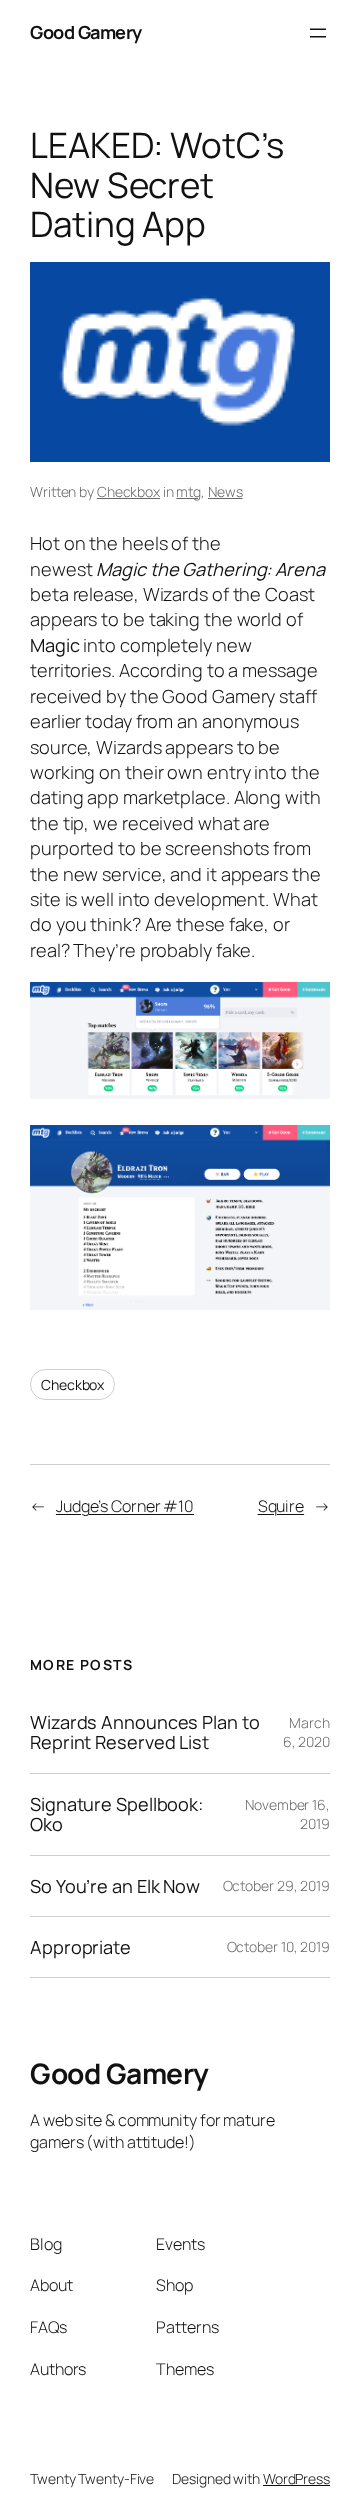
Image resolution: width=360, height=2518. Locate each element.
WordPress (296, 2478)
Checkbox (128, 491)
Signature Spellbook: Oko (116, 1814)
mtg (188, 491)
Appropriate (80, 1947)
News (225, 491)
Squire (281, 1506)
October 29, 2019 (276, 1885)
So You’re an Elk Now (115, 1886)
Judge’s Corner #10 (125, 1506)
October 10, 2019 (278, 1946)
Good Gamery (86, 32)
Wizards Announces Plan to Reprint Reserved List (145, 1732)
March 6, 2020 (306, 1732)
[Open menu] (318, 33)
